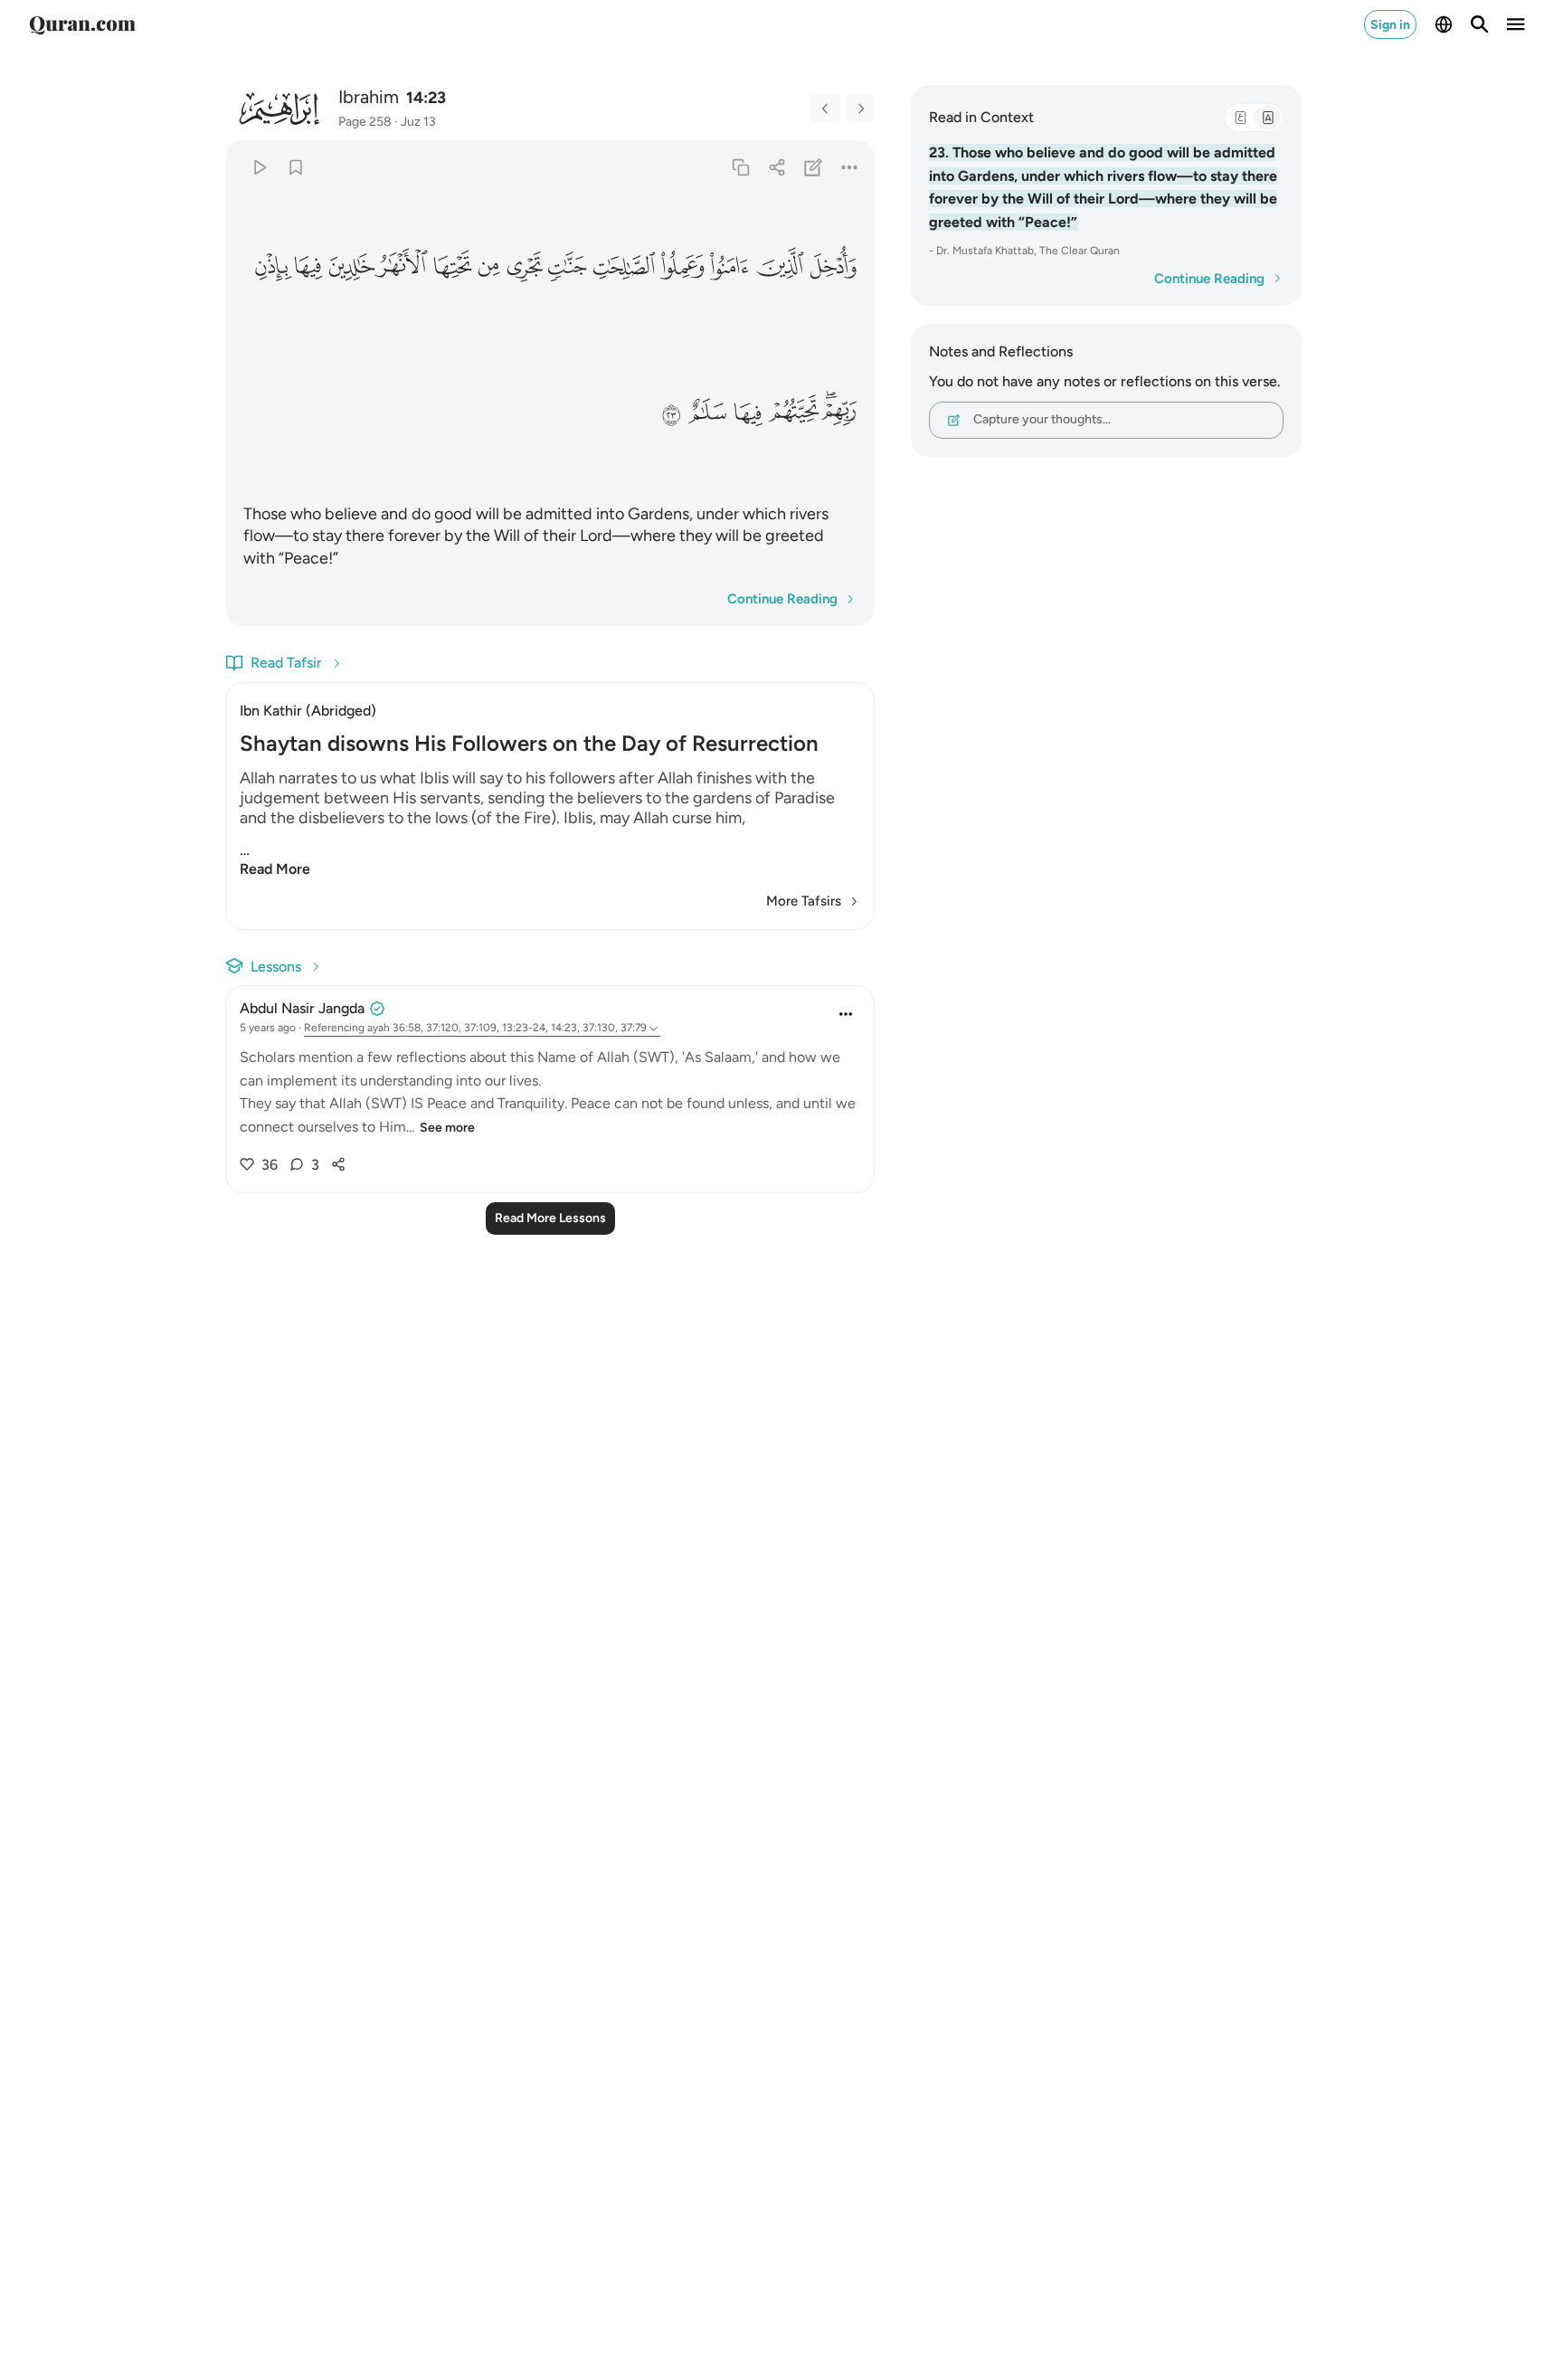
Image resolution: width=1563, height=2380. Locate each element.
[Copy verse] (740, 167)
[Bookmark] (295, 167)
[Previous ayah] (826, 109)
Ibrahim (369, 97)
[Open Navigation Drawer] (1516, 24)
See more (447, 1128)
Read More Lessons (550, 1218)
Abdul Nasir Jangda (302, 1008)
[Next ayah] (860, 109)
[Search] (1480, 24)
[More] (850, 167)
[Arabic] (1240, 118)
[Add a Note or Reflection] (814, 167)
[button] (833, 267)
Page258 (365, 122)
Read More (275, 869)
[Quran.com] (82, 24)
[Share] (777, 167)
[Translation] (1267, 118)
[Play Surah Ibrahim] (259, 167)
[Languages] (1444, 24)
